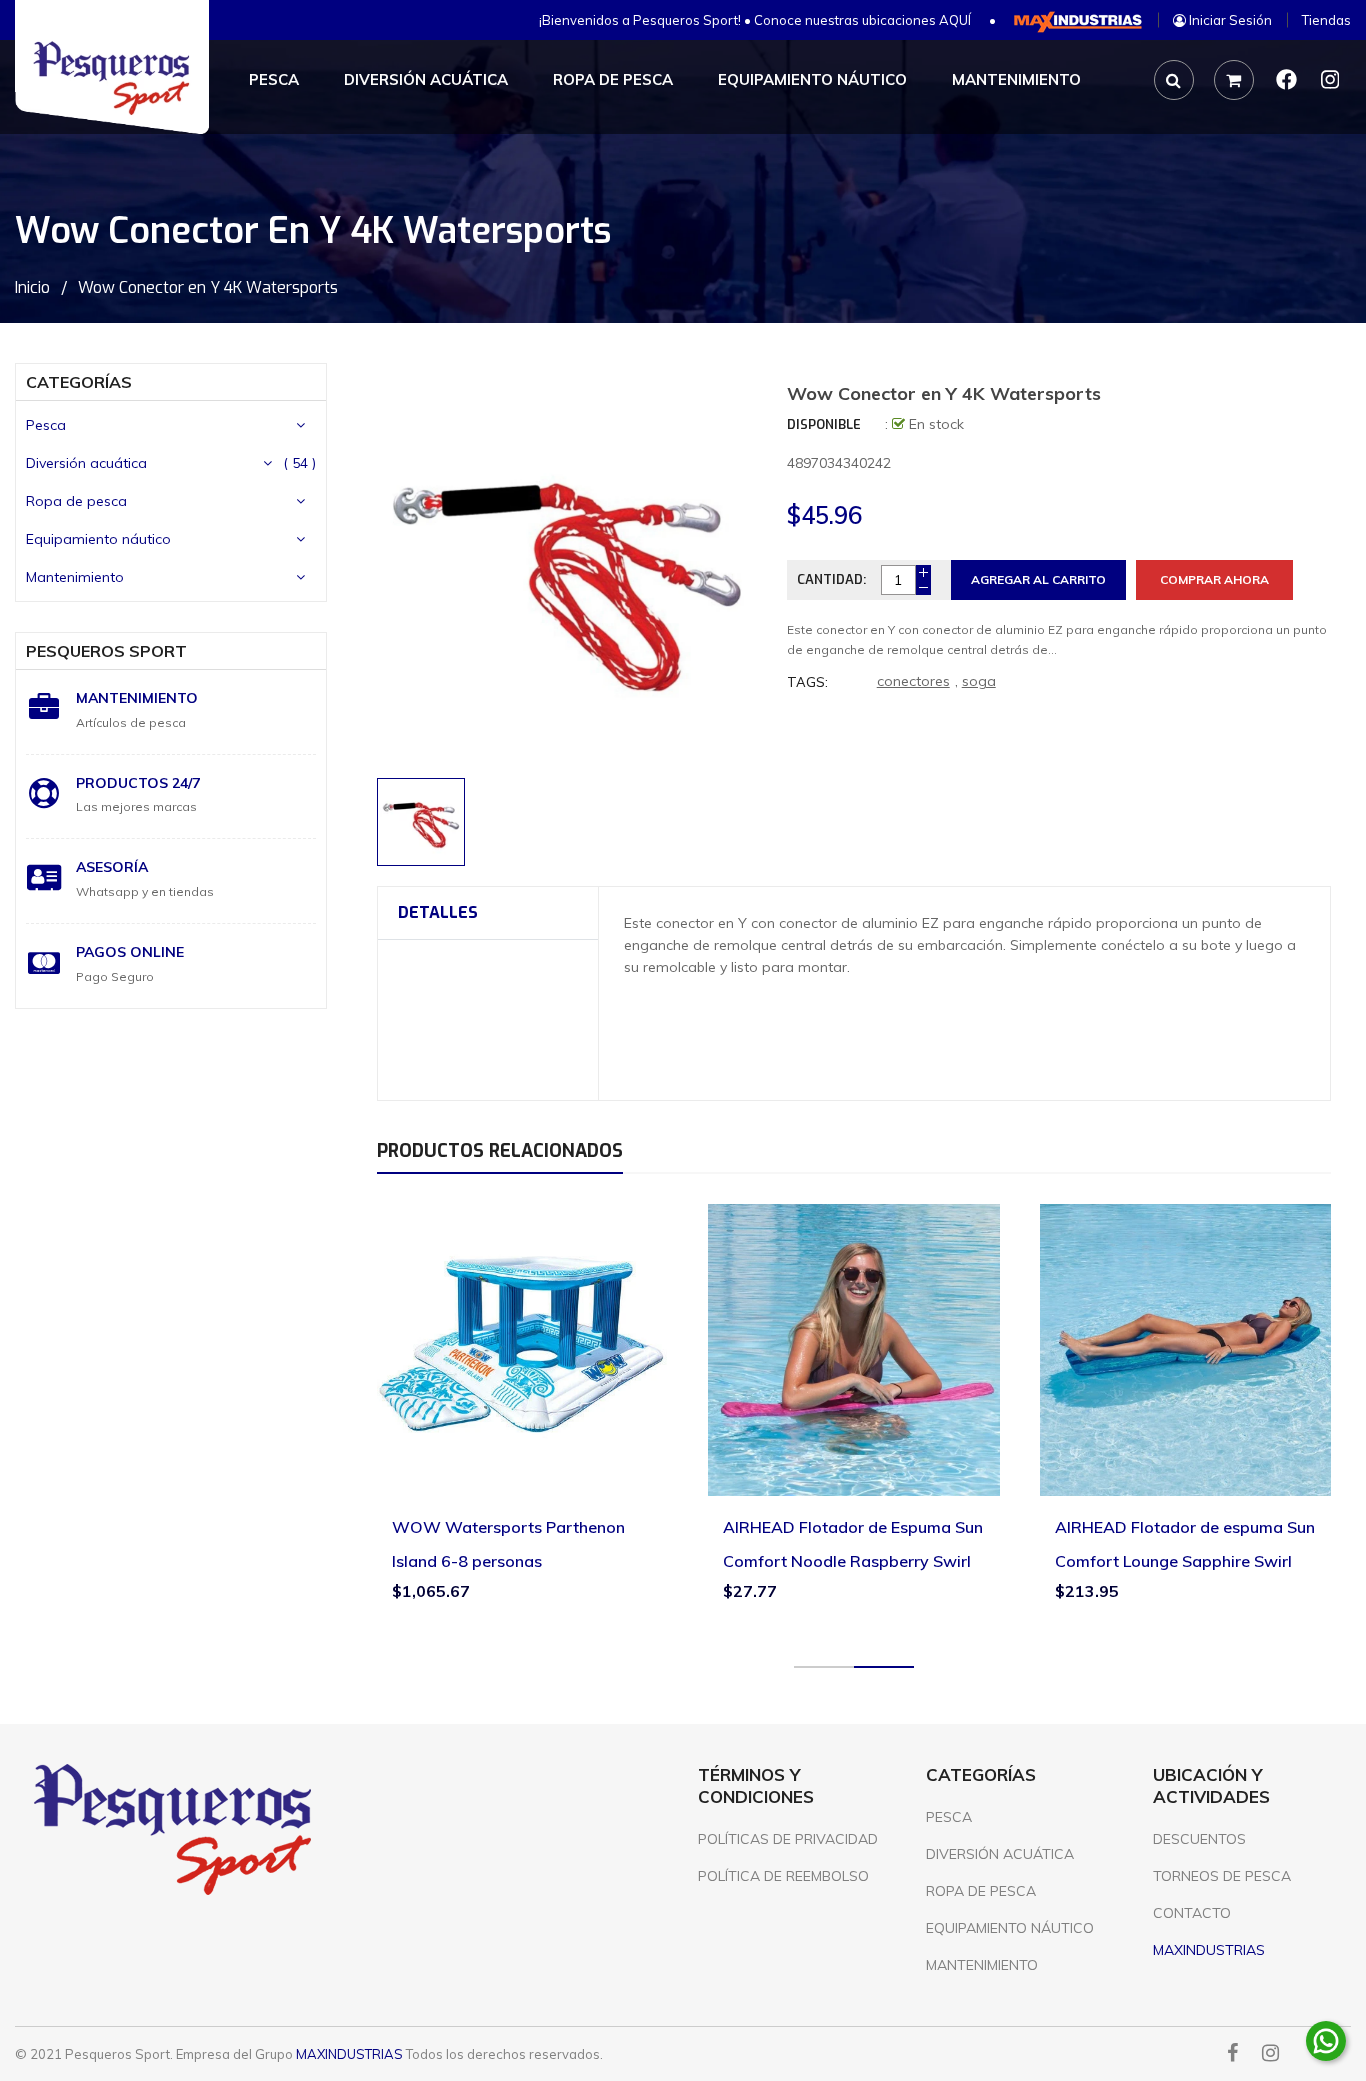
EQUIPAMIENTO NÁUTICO (1010, 1928)
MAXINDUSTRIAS (349, 2054)
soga (979, 681)
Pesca (46, 425)
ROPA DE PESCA (981, 1891)
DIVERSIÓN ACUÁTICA (1000, 1854)
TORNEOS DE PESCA (1222, 1876)
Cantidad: (831, 579)
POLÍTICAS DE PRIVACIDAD (788, 1839)
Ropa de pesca (76, 501)
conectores (913, 681)
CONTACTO (1192, 1913)
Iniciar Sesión (1229, 20)
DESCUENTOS (1199, 1839)
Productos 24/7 (138, 783)
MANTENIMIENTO (982, 1965)
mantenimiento (137, 698)
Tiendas (1326, 20)
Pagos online (130, 952)
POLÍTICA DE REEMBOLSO (783, 1876)
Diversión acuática (86, 463)
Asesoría (112, 867)
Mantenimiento (75, 577)
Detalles (438, 912)
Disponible (824, 424)
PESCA (949, 1817)
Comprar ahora (1214, 579)
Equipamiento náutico (98, 539)
